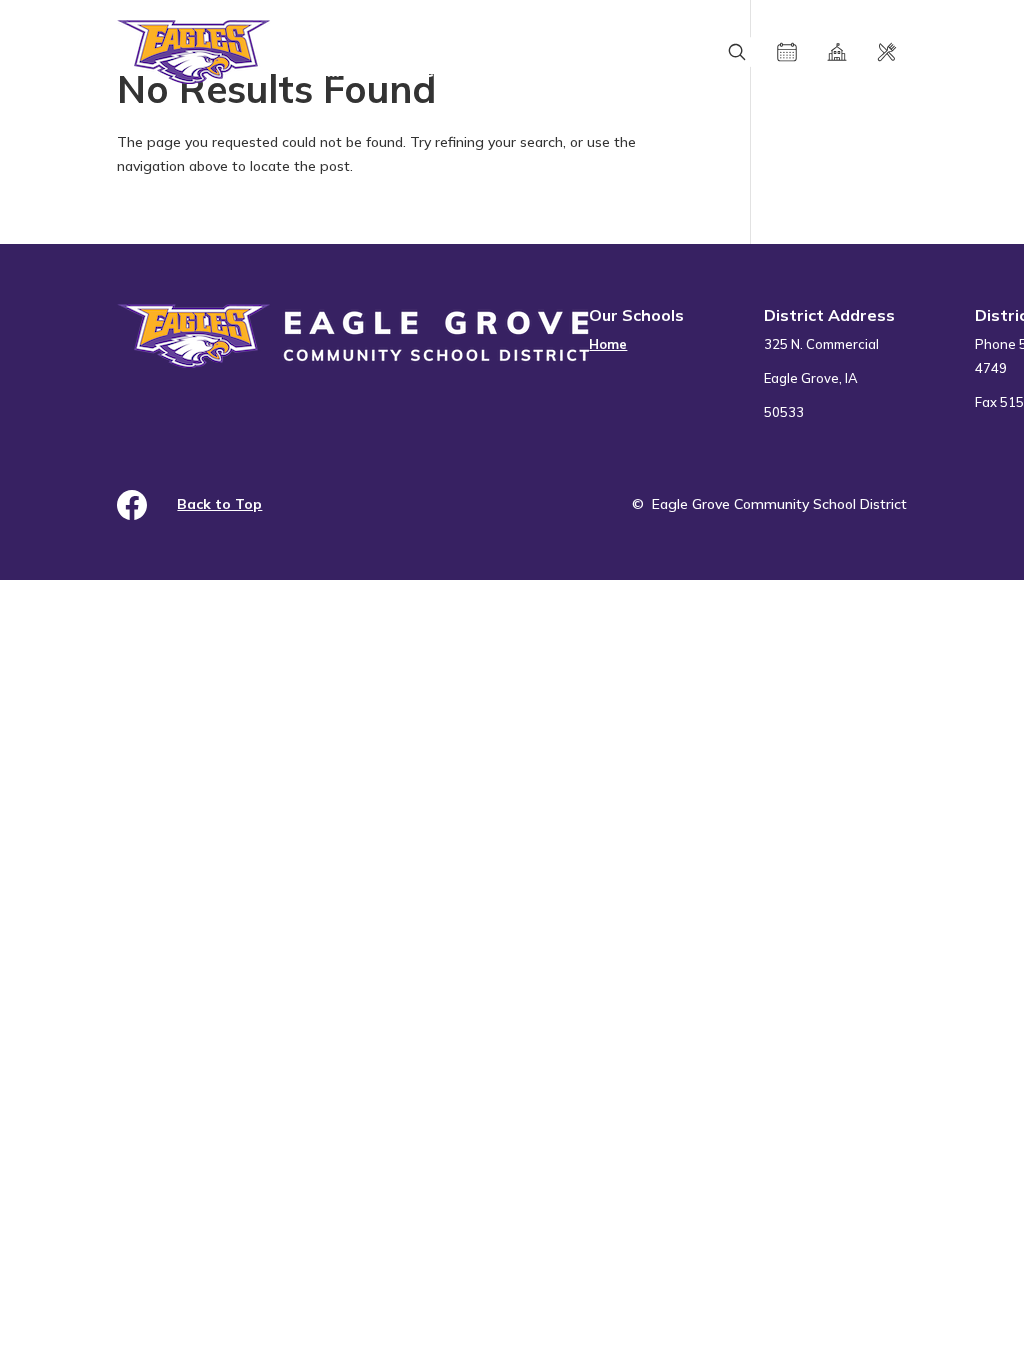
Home (608, 344)
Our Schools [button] (636, 315)
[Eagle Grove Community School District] (353, 52)
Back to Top (219, 504)
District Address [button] (829, 315)
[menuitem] (636, 367)
